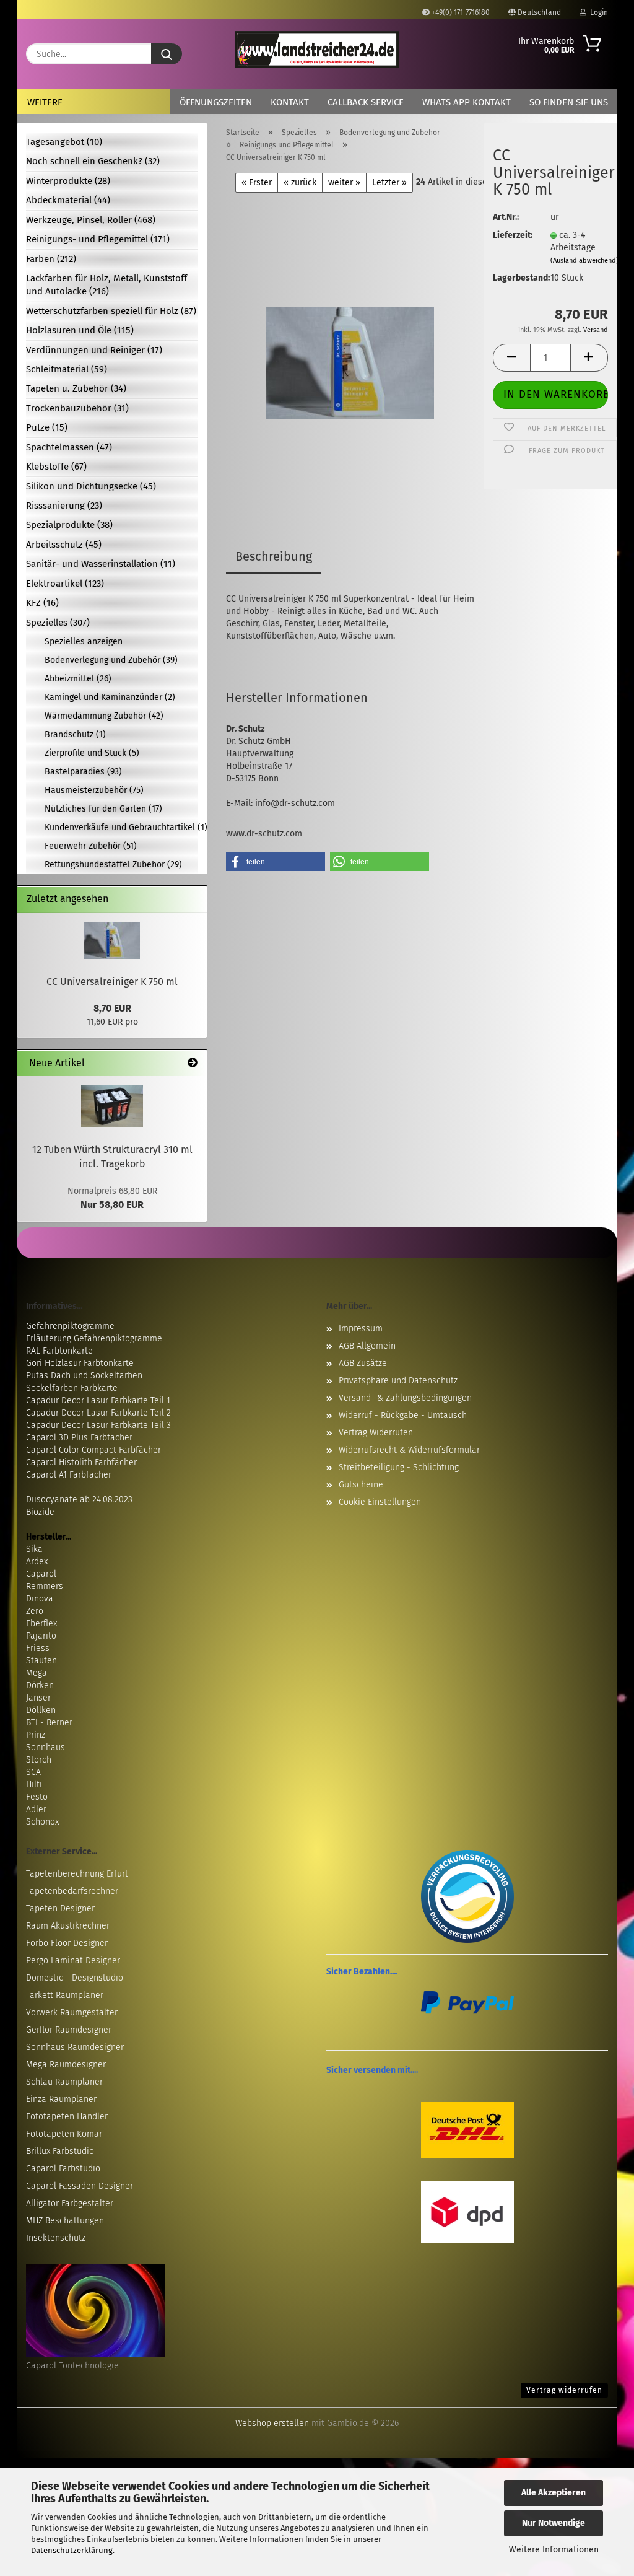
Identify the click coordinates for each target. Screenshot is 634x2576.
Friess (38, 1648)
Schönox (42, 1822)
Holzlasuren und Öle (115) (80, 330)
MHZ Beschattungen (65, 2221)
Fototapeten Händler (67, 2117)
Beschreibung (274, 556)
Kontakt (290, 102)
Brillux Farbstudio (60, 2151)
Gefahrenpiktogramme (70, 1326)
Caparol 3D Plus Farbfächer (79, 1438)
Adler (36, 1809)
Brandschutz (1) (75, 734)
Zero (35, 1611)
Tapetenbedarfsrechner (72, 1891)
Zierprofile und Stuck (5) (92, 753)
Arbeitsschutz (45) (64, 545)
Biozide (40, 1512)
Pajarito (41, 1636)
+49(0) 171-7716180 (460, 12)
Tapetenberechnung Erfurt (77, 1874)
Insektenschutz (56, 2238)
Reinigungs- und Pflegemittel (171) (98, 239)
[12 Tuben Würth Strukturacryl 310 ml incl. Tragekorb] (112, 1106)
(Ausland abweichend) (584, 261)
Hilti (34, 1785)
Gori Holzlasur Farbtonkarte (80, 1363)
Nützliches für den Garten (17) (103, 809)
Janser (38, 1698)
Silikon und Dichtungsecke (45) (91, 486)
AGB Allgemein (367, 1346)
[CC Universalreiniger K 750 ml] (350, 347)
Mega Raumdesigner (66, 2065)
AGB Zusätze (363, 1363)
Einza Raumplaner (61, 2099)
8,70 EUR (112, 1008)
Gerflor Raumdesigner (69, 2030)
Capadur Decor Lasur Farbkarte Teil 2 (98, 1413)
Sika (34, 1549)
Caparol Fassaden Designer (80, 2186)
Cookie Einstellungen (380, 1502)
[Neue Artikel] (193, 1063)
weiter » (344, 182)
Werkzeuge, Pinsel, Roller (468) (91, 220)
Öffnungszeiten (216, 102)
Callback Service (366, 102)
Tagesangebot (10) (64, 142)
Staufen (41, 1661)
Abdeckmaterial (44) (68, 200)
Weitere (45, 102)
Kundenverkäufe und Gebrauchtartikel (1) (121, 827)
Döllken (41, 1710)
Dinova (40, 1599)
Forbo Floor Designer (67, 1943)
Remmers (45, 1586)
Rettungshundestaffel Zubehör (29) (113, 865)
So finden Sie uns (569, 102)
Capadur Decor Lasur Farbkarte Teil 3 (98, 1425)
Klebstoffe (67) (56, 467)
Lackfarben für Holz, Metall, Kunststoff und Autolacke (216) (106, 285)
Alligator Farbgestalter (70, 2203)
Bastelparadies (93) (83, 772)
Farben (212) (51, 259)
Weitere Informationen (554, 2550)
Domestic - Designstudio (75, 1978)
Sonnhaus (46, 1747)
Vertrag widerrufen (564, 2390)
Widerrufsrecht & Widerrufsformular (409, 1450)
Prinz (36, 1735)
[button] (511, 358)
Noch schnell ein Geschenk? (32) (93, 161)
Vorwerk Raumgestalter (72, 2013)
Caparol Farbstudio (63, 2169)
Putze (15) (47, 427)
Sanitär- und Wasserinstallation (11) (101, 564)
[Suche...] (167, 54)
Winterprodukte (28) (68, 181)
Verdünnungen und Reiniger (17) (94, 350)
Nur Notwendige (554, 2523)
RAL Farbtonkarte (59, 1351)
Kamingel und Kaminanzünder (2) (110, 697)
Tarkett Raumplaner (65, 1995)
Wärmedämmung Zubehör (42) (104, 716)
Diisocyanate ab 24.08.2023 (79, 1500)
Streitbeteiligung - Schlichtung (399, 1467)
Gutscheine (361, 1485)
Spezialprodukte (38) (69, 525)
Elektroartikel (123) (65, 584)
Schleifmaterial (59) (67, 369)
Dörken (40, 1685)
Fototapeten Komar (64, 2134)
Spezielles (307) (58, 623)
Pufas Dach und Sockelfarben (84, 1376)
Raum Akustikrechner (68, 1926)
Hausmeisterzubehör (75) (94, 790)
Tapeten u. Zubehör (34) (76, 388)
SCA (33, 1772)
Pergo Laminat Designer (73, 1960)
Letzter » (389, 182)
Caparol (41, 1574)
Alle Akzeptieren (554, 2493)
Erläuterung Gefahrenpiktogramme (94, 1338)
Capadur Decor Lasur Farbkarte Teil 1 (98, 1400)
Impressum (361, 1329)
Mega (37, 1673)
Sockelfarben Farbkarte (72, 1388)
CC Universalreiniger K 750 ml (112, 982)
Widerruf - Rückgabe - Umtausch (403, 1415)
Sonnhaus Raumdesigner (75, 2047)
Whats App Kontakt (467, 102)
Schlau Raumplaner (64, 2082)
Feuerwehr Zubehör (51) (91, 846)
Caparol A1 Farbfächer (69, 1475)
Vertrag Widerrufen (376, 1433)
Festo (37, 1797)
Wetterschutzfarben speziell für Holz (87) (111, 311)
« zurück (300, 182)
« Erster (257, 182)
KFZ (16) (42, 603)
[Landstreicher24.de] (317, 50)
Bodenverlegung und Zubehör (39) (111, 660)
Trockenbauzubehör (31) (77, 408)
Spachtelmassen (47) (69, 447)
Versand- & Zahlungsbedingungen (405, 1398)
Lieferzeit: (512, 235)
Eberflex (41, 1623)
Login (597, 12)
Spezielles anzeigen (84, 642)
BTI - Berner (49, 1723)
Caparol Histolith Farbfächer (81, 1462)
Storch (39, 1760)
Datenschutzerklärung (72, 2550)
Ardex (37, 1562)
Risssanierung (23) (64, 506)
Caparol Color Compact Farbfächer (93, 1450)
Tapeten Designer (60, 1908)
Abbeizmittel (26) (78, 679)
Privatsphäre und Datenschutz (398, 1381)
